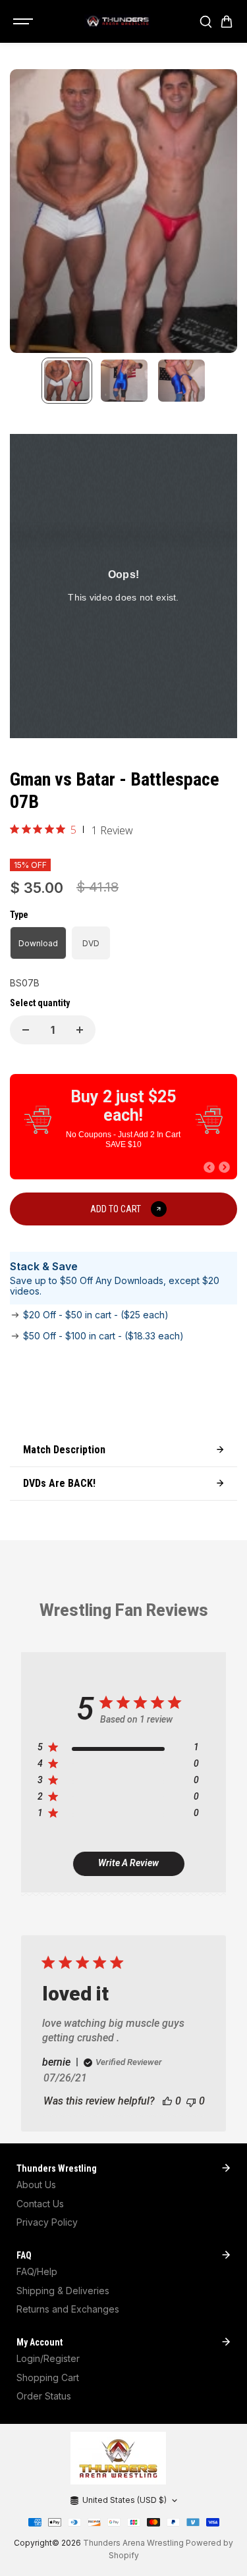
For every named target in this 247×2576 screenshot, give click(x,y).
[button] (209, 1167)
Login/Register (48, 2358)
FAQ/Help (37, 2271)
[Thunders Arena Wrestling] (117, 22)
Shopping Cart (48, 2377)
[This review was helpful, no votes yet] (167, 2101)
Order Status (44, 2396)
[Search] (206, 22)
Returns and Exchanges (68, 2309)
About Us (36, 2185)
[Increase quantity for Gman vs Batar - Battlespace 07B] (80, 1030)
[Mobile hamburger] (24, 22)
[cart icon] (227, 22)
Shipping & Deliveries (63, 2291)
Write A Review (128, 1863)
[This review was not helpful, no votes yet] (191, 2101)
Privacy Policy (47, 2222)
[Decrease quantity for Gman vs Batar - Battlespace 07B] (26, 1030)
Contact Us (40, 2204)
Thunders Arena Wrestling (133, 2543)
